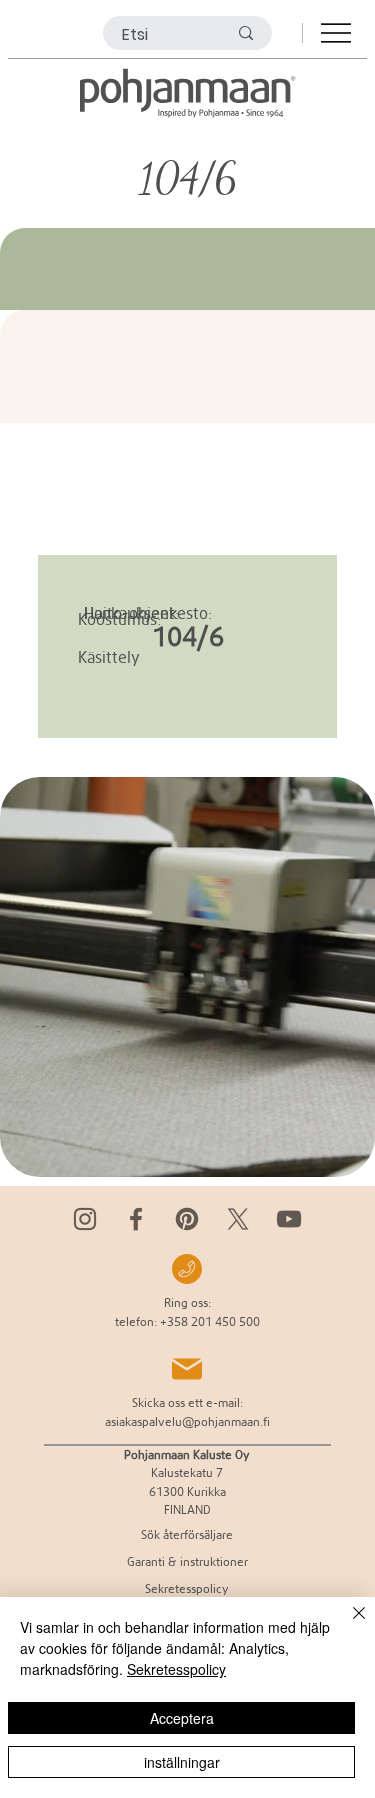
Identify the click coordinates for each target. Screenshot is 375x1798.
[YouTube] (289, 1219)
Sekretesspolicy (176, 1669)
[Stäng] (347, 1625)
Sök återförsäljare (187, 1534)
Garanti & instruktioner (187, 1561)
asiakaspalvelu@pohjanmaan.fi (187, 1421)
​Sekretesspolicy (187, 1588)
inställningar (182, 1762)
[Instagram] (85, 1219)
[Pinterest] (187, 1219)
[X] (238, 1219)
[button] (340, 1153)
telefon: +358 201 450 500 (187, 1321)
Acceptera (182, 1718)
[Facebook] (136, 1219)
